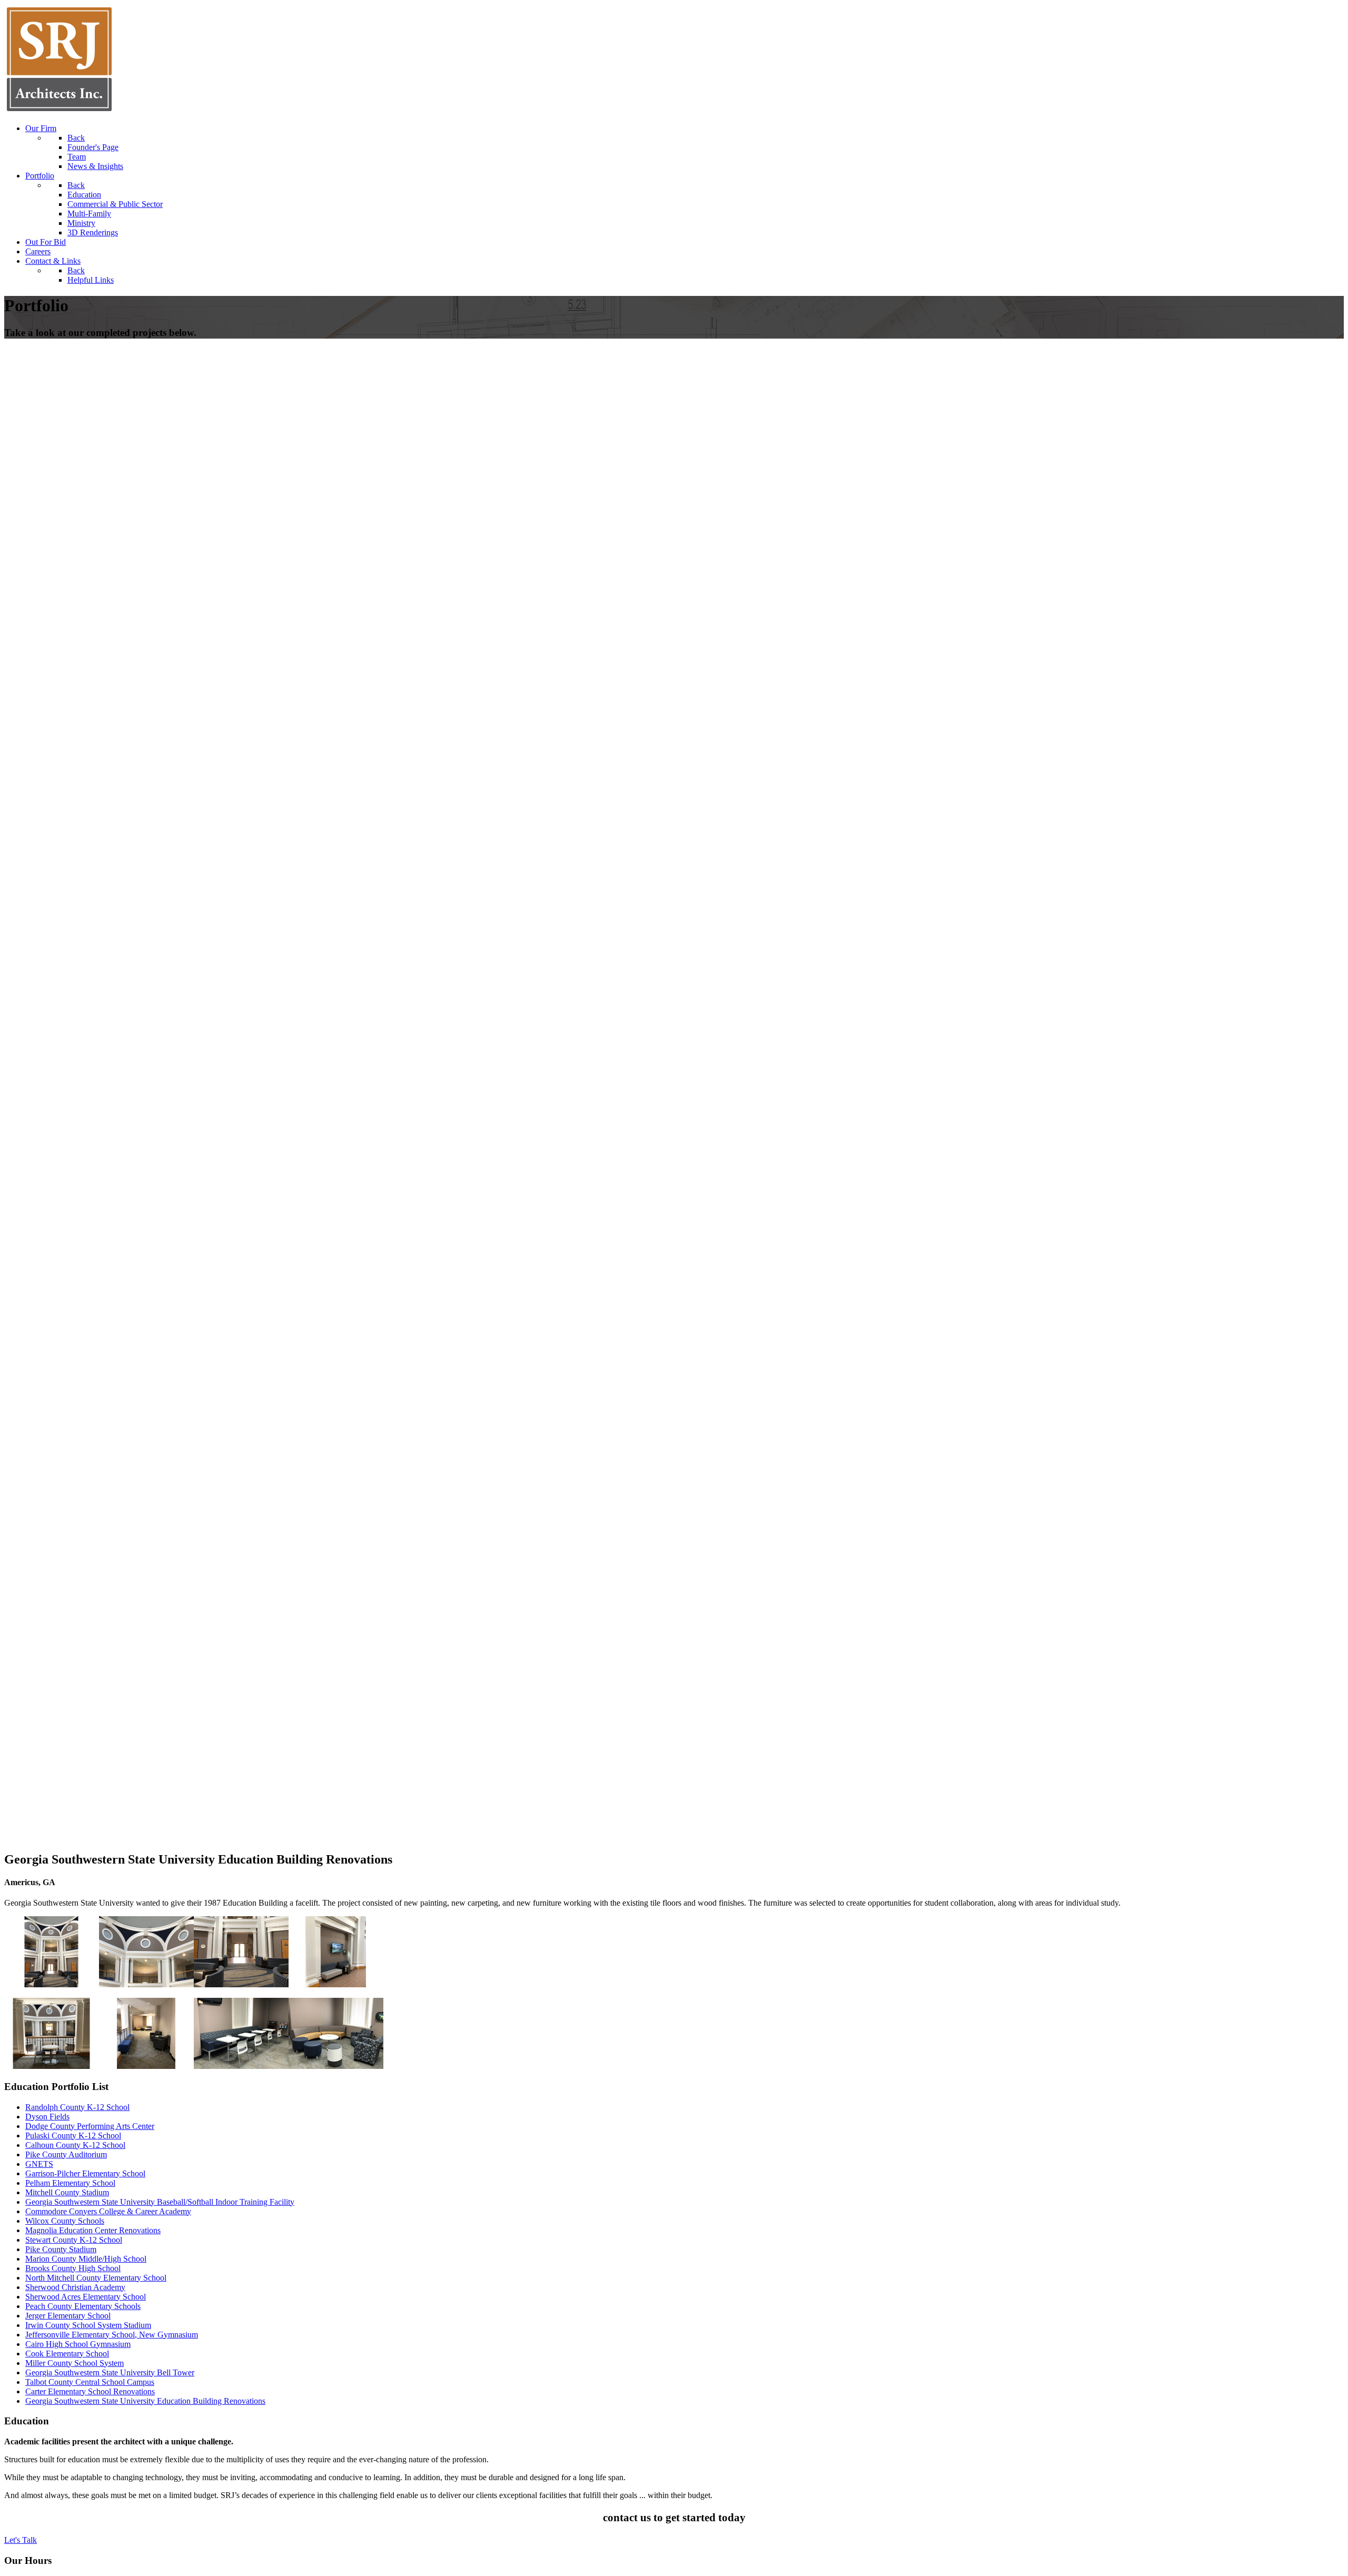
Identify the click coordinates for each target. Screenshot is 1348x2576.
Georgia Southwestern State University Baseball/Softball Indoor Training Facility (160, 2202)
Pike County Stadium (61, 2249)
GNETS (39, 2164)
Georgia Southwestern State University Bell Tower (110, 2372)
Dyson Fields (47, 2117)
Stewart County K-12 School (74, 2240)
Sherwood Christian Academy (75, 2287)
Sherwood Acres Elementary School (86, 2297)
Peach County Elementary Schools (83, 2306)
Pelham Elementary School (70, 2183)
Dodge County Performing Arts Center (90, 2126)
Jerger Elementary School (68, 2316)
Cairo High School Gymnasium (78, 2344)
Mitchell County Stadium (67, 2192)
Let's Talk (21, 2540)
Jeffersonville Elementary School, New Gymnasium (112, 2335)
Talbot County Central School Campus (90, 2382)
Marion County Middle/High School (86, 2259)
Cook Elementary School (67, 2354)
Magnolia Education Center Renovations (93, 2230)
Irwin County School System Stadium (88, 2325)
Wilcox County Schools (65, 2221)
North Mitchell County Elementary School (96, 2278)
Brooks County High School (73, 2268)
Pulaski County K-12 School (73, 2136)
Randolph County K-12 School (77, 2107)
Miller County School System (75, 2363)
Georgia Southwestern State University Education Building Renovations (145, 2401)
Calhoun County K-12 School (75, 2145)
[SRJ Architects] (59, 110)
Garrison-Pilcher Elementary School (85, 2173)
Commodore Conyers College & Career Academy (108, 2211)
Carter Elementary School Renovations (90, 2391)
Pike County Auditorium (66, 2154)
